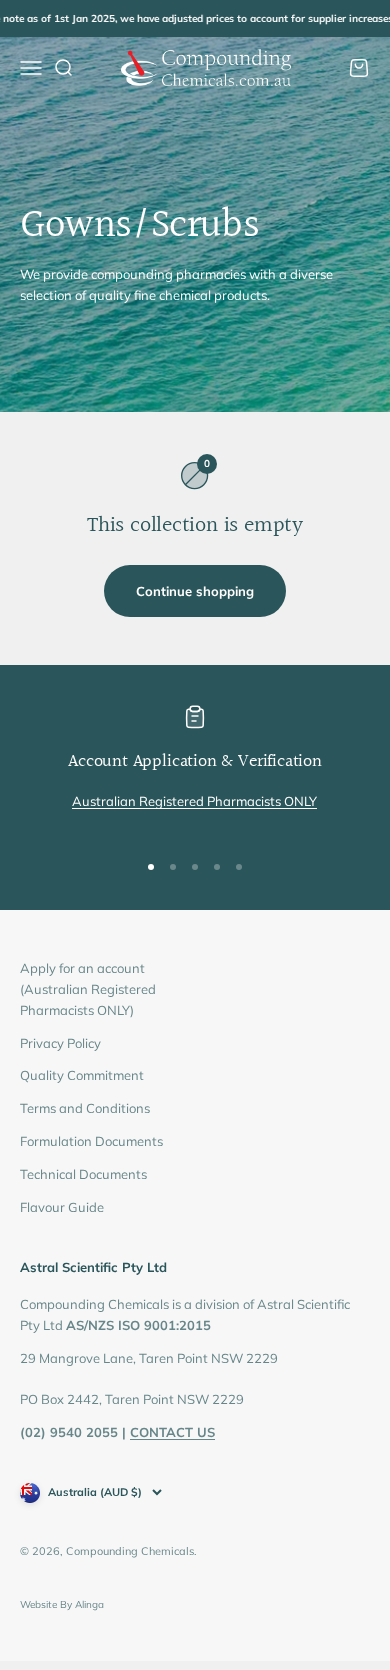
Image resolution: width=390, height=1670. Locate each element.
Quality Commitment (82, 1075)
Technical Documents (83, 1174)
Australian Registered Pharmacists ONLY (194, 801)
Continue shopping (195, 591)
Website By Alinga (62, 1604)
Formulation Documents (91, 1141)
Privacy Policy (60, 1043)
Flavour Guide (62, 1207)
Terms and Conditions (85, 1108)
